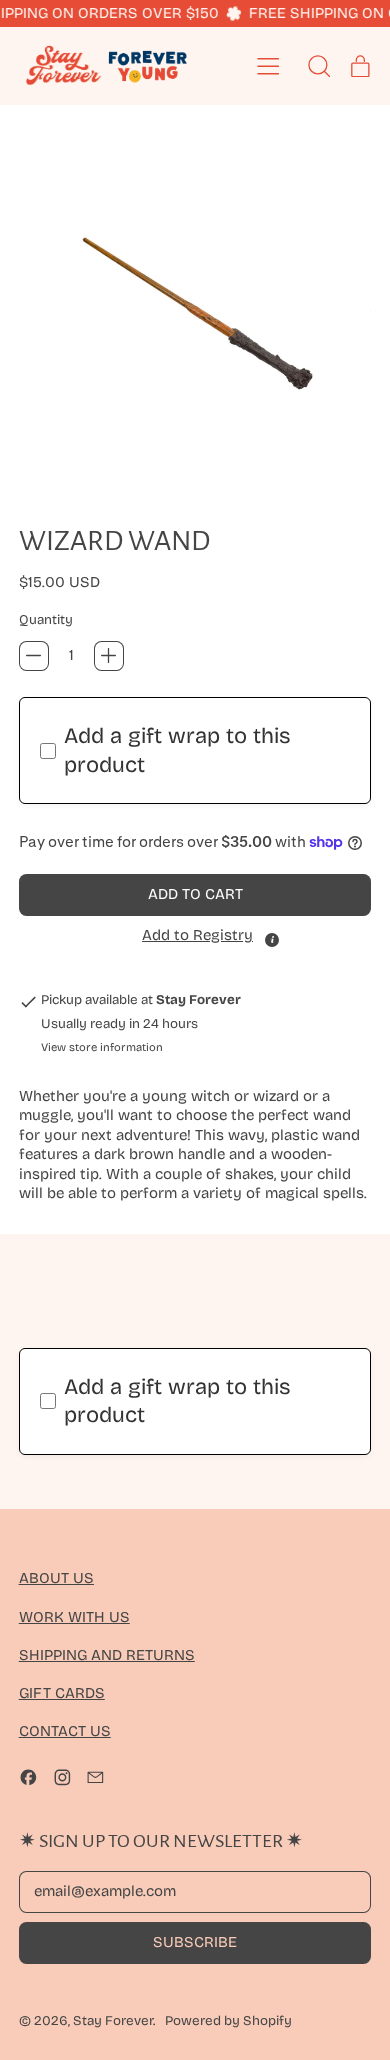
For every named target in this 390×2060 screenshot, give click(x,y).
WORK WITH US (74, 1617)
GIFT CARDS (62, 1693)
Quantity (46, 620)
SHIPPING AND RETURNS (107, 1655)
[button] (195, 311)
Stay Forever (113, 2021)
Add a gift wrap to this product (177, 750)
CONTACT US (65, 1731)
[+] (109, 656)
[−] (34, 656)
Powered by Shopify (228, 2021)
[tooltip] (272, 940)
